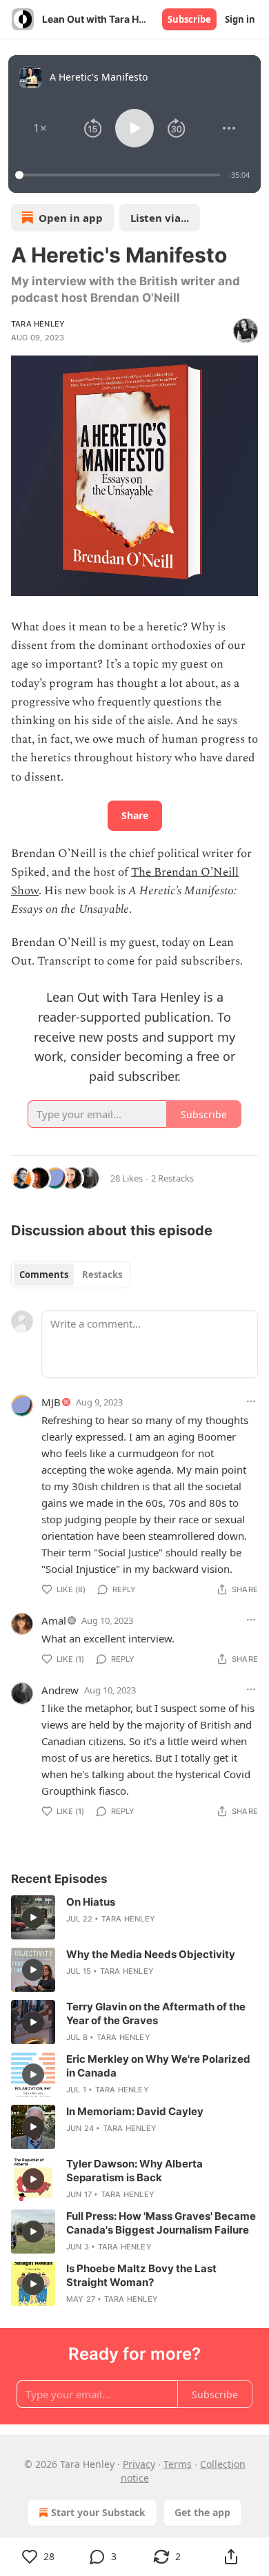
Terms (178, 2464)
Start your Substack (98, 2512)
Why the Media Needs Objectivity (151, 1954)
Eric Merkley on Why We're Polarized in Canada (158, 2066)
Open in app (71, 218)
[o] (33, 1917)
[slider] (120, 175)
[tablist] (71, 1275)
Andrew (60, 1690)
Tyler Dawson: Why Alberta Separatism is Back (134, 2171)
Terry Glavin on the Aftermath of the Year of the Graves (156, 2013)
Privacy (139, 2464)
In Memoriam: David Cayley (135, 2111)
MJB (51, 1402)
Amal (54, 1620)
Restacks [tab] (102, 1275)
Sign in (240, 19)
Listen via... (160, 218)
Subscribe (189, 19)
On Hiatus (91, 1902)
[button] (40, 128)
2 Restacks (172, 1178)
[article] (134, 1917)
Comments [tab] (44, 1275)
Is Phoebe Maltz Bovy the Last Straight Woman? (141, 2275)
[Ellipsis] (251, 1401)
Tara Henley (38, 324)
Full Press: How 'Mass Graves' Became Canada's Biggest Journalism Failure (161, 2223)
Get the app (202, 2512)
